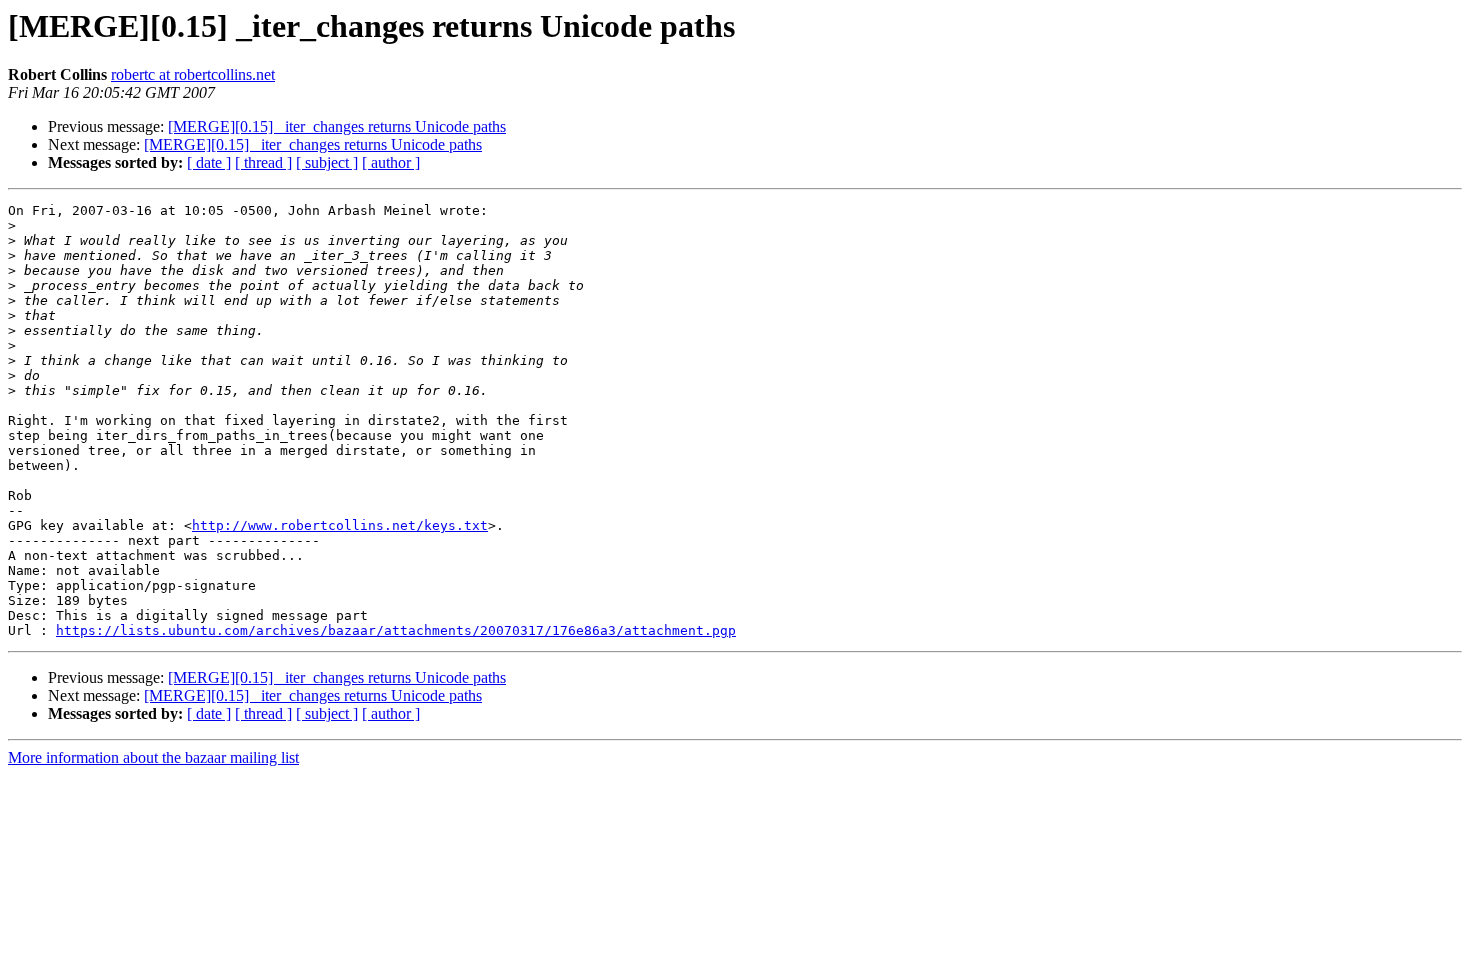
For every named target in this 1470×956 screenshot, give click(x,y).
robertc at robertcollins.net (193, 74)
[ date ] (209, 162)
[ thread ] (263, 162)
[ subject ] (327, 162)
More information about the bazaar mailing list (153, 757)
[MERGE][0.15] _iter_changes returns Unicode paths (337, 126)
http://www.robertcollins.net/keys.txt (340, 525)
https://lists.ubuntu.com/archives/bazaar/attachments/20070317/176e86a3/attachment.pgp (396, 630)
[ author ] (391, 162)
